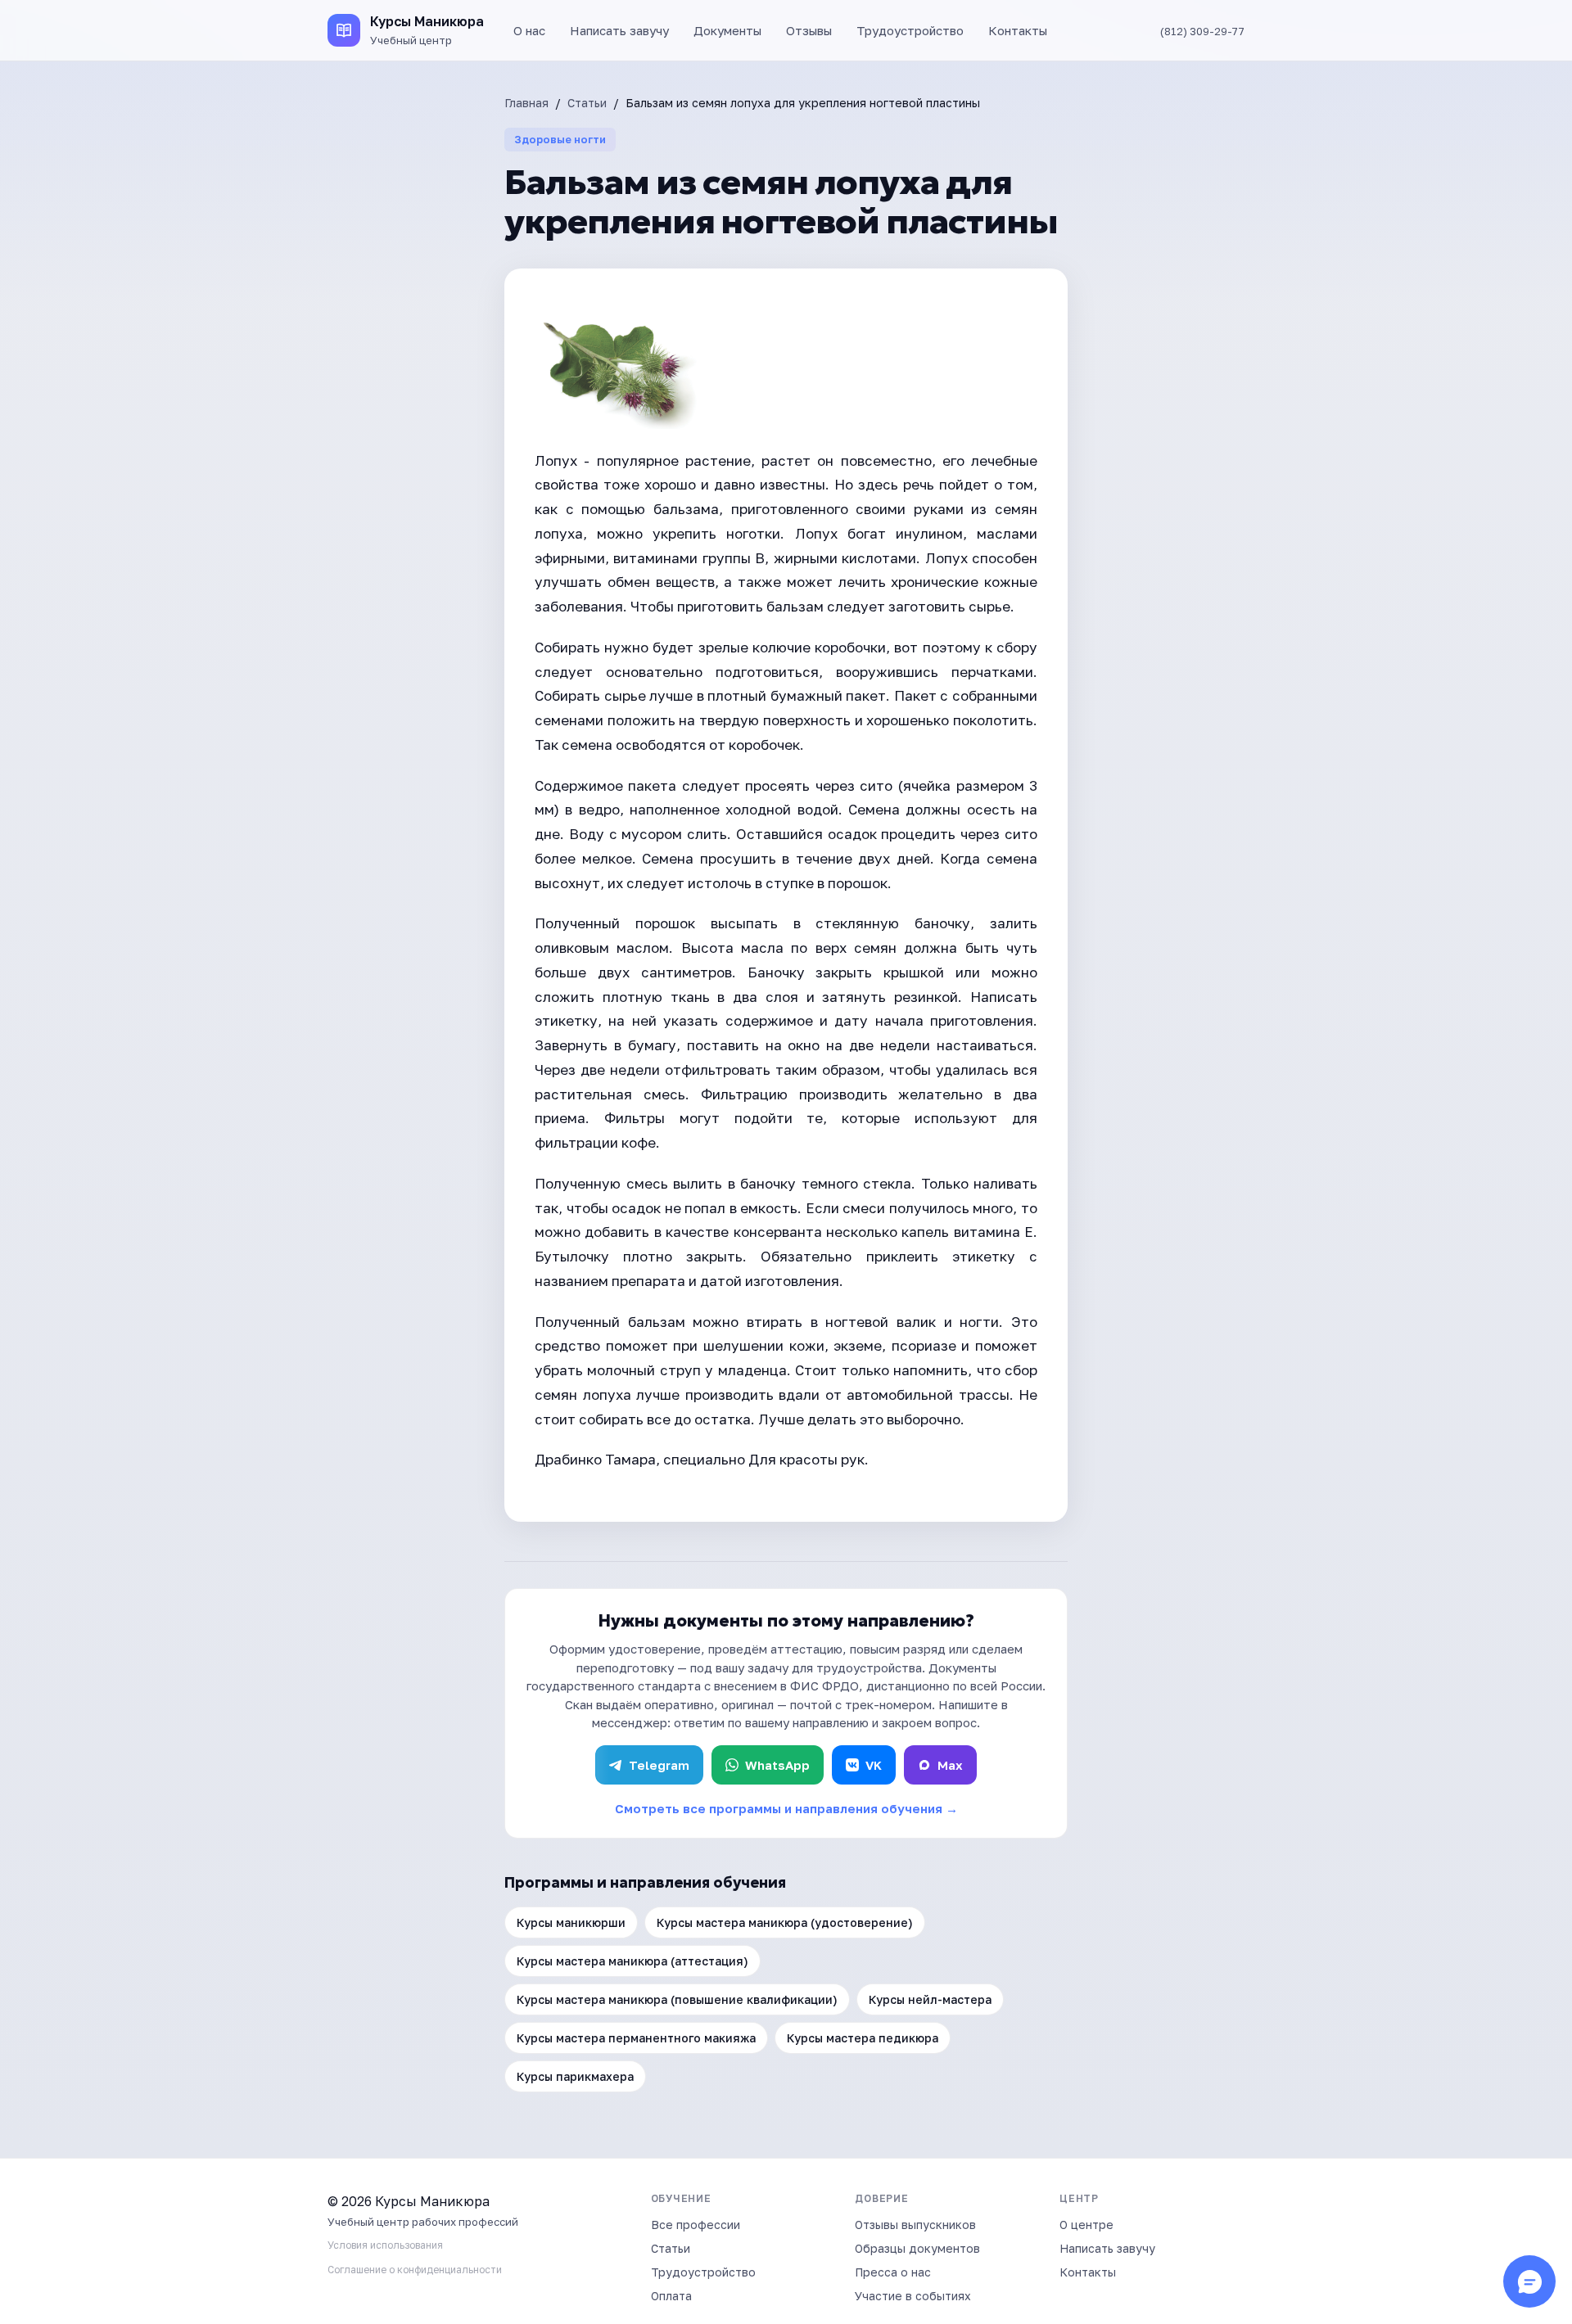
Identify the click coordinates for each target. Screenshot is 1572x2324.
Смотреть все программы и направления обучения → (786, 1808)
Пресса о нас (893, 2272)
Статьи (587, 103)
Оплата (671, 2296)
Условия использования (385, 2245)
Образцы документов (917, 2248)
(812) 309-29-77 (1202, 31)
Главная (526, 103)
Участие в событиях (913, 2296)
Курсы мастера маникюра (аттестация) (632, 1961)
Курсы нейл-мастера (930, 1999)
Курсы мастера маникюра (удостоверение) (785, 1922)
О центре (1086, 2225)
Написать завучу (619, 30)
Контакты (1018, 30)
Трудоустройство (910, 30)
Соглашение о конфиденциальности (415, 2270)
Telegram (659, 1765)
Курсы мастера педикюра (863, 2038)
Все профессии (696, 2225)
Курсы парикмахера (575, 2076)
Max (950, 1765)
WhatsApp (777, 1765)
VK (874, 1765)
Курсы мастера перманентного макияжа (636, 2038)
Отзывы (809, 30)
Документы (727, 30)
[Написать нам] (1529, 2281)
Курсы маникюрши (571, 1922)
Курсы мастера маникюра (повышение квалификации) (677, 1999)
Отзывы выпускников (915, 2225)
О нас (529, 30)
